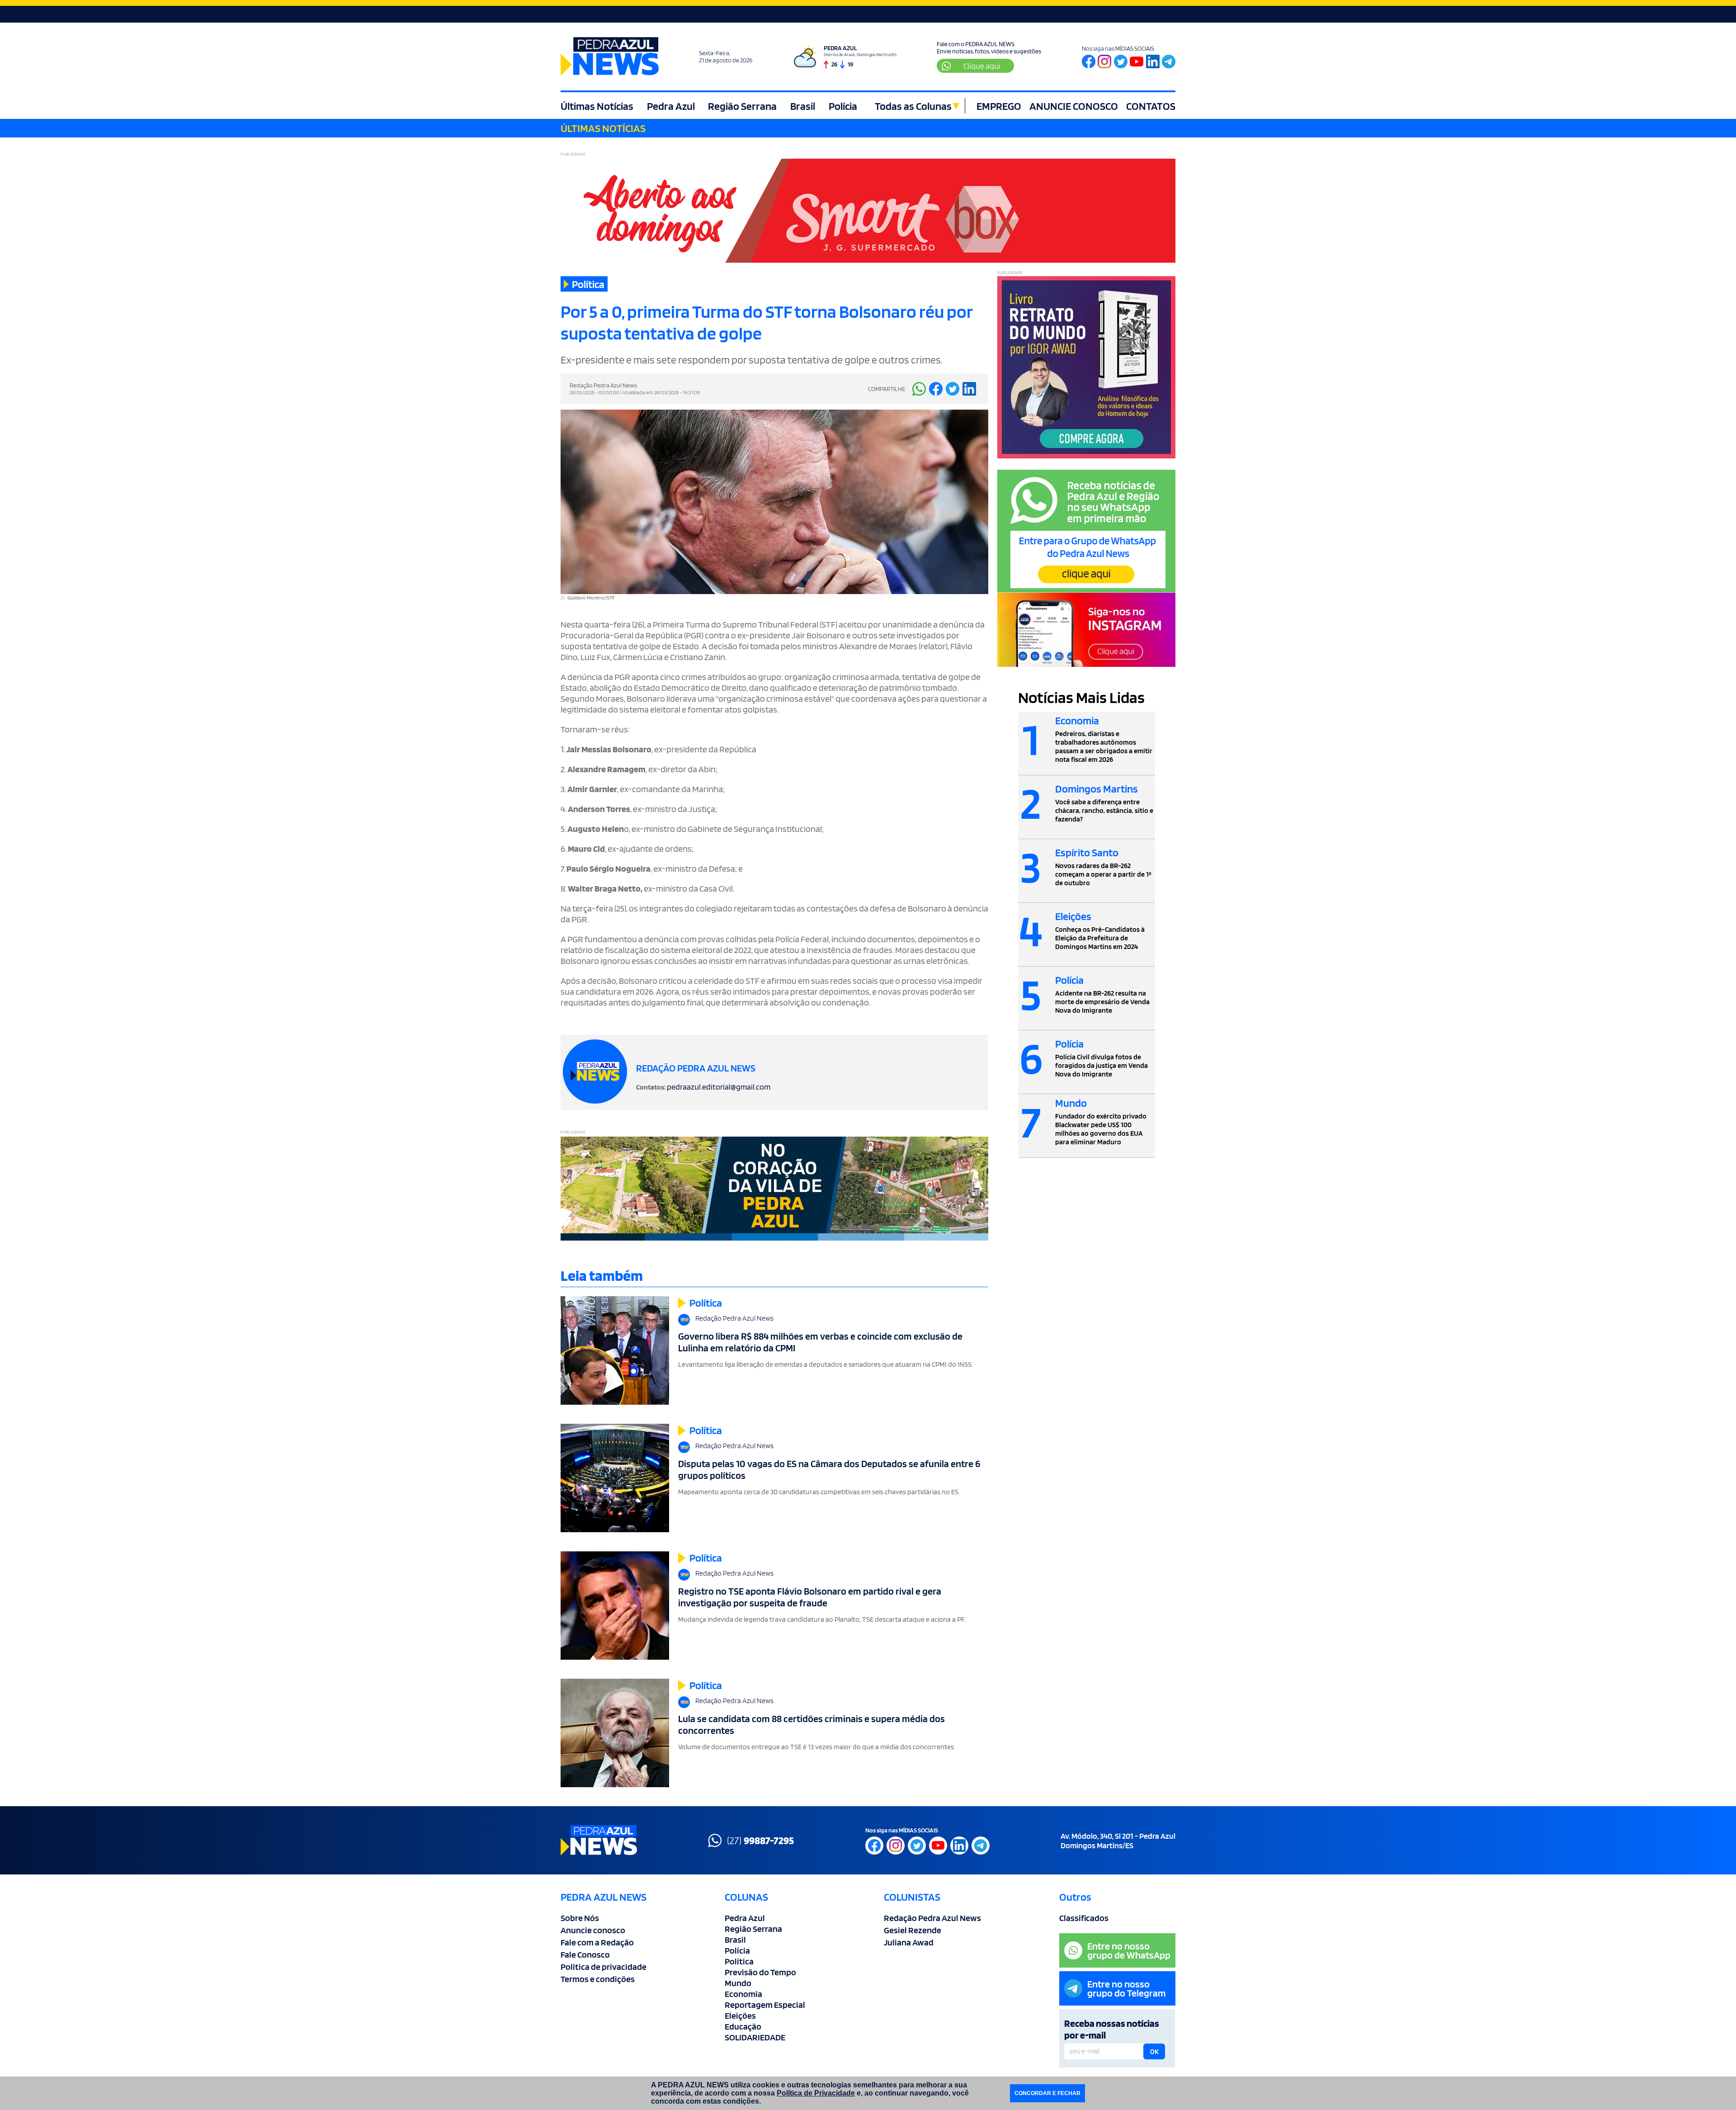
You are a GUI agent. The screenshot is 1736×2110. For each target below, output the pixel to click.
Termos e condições (598, 1979)
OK (1154, 2052)
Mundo (738, 1983)
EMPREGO (999, 106)
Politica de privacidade (604, 1967)
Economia (743, 1994)
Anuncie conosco (593, 1930)
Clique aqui (982, 66)
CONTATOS (1151, 106)
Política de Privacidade (816, 2093)
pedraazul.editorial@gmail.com (719, 1087)
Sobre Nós (580, 1918)
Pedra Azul (671, 106)
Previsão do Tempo (760, 1972)
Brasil (803, 106)
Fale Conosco (585, 1954)
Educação (743, 2026)
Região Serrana (742, 106)
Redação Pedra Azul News (932, 1918)
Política (739, 1961)
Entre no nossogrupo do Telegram (1127, 1988)
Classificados (1084, 1918)
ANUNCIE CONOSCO (1074, 106)
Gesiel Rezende (913, 1930)
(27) (760, 1840)
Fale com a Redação (597, 1942)
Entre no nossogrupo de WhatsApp (1129, 1950)
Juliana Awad (909, 1942)
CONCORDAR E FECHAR (1047, 2093)
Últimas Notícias (597, 106)
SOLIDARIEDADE (755, 2037)
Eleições (740, 2016)
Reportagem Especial (765, 2005)
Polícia (843, 106)
